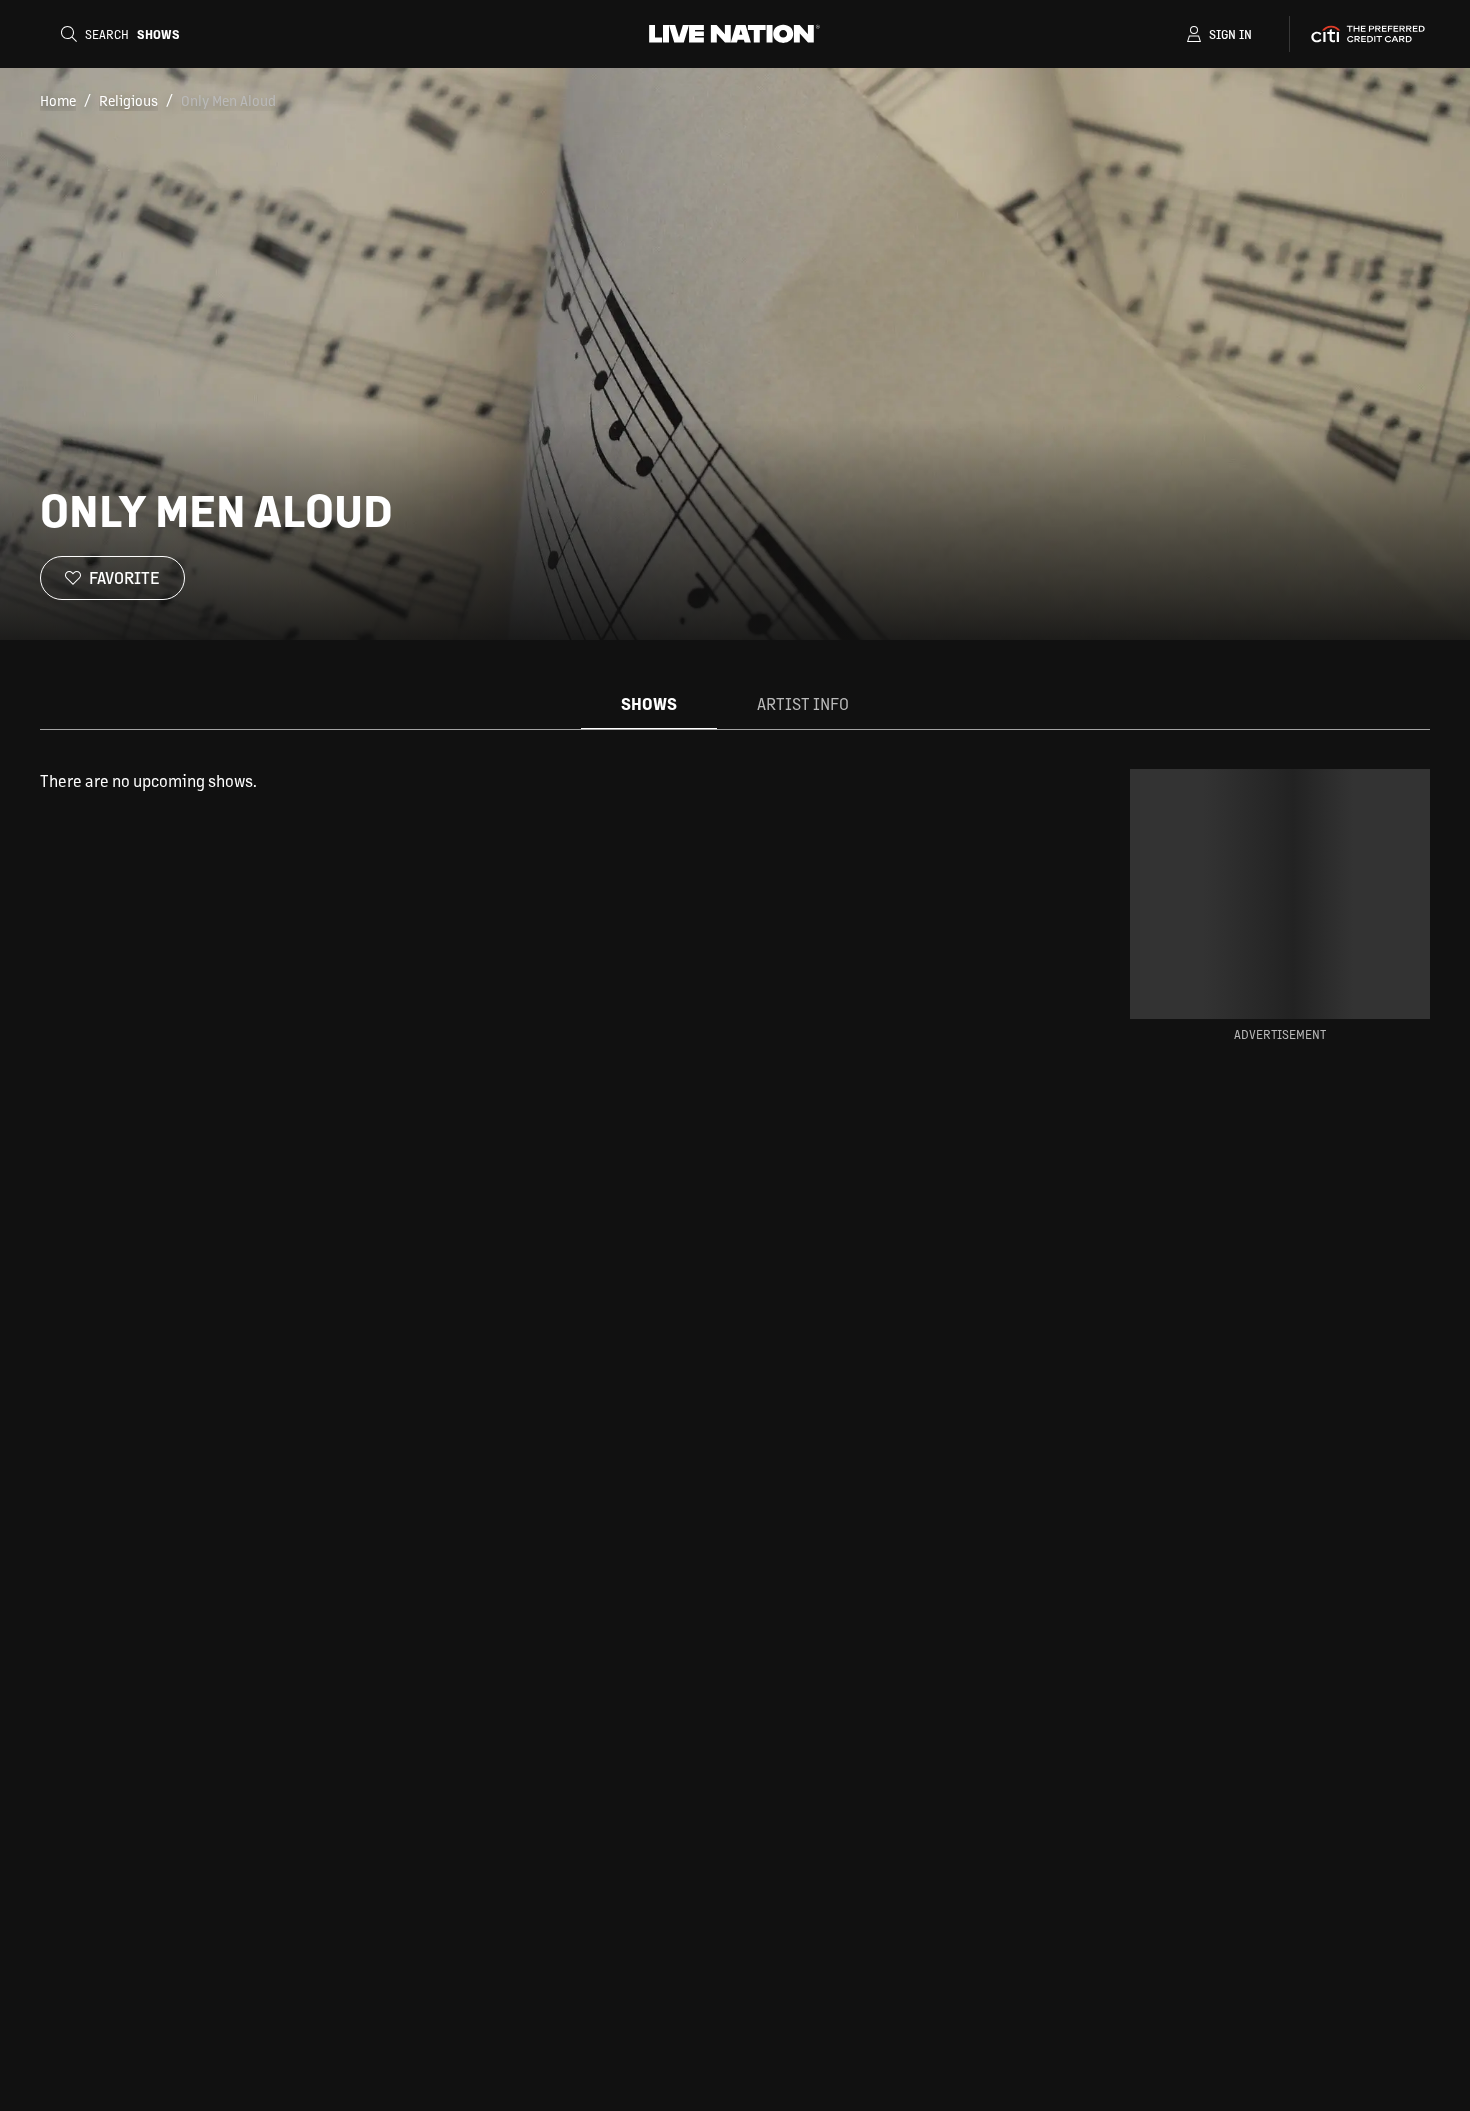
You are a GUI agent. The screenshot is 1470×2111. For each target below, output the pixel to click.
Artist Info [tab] (803, 703)
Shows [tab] (649, 703)
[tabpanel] (529, 781)
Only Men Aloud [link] (228, 100)
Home (58, 100)
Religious (128, 100)
